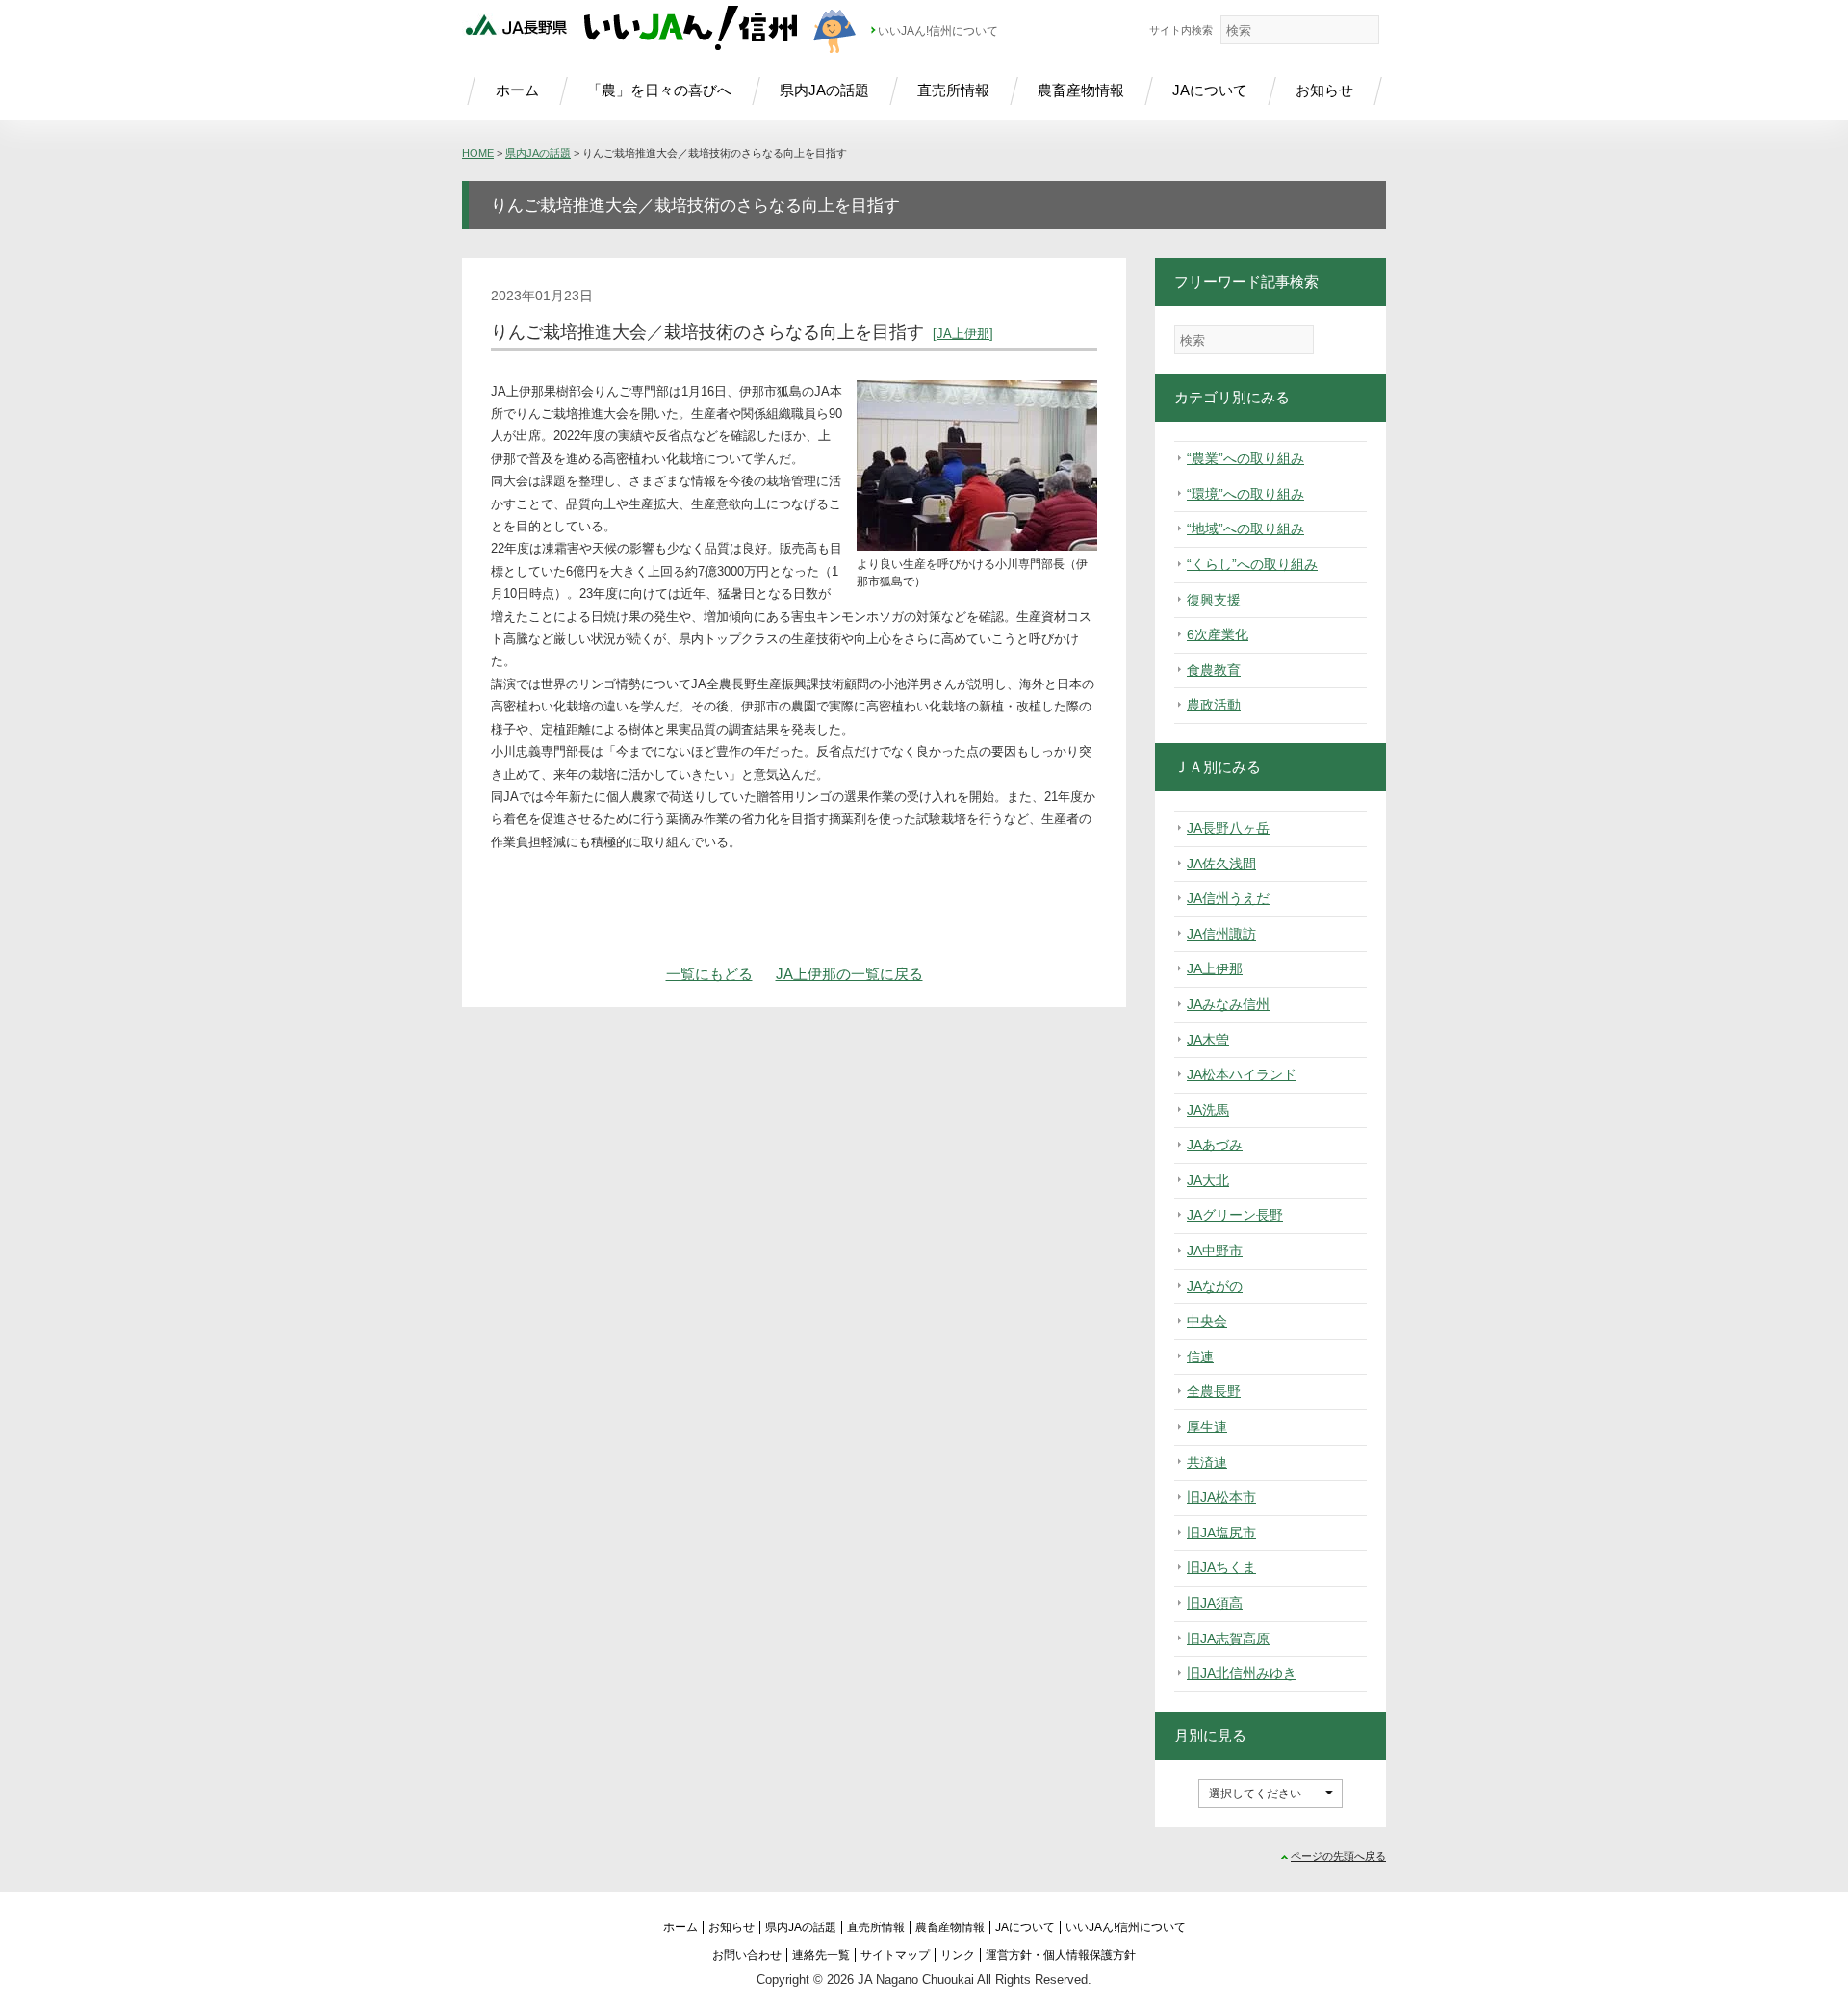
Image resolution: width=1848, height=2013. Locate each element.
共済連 (1207, 1462)
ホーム (517, 90)
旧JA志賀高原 (1228, 1639)
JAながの (1215, 1286)
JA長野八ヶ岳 (1228, 828)
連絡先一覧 (821, 1955)
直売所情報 (953, 90)
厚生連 (1207, 1427)
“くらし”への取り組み (1252, 564)
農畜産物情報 (1081, 90)
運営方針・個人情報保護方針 (1061, 1955)
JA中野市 (1215, 1251)
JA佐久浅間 (1221, 864)
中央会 (1207, 1321)
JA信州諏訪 (1221, 934)
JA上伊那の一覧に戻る (849, 974)
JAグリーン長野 (1235, 1215)
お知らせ (1324, 90)
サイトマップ (895, 1955)
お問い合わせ (747, 1955)
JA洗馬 (1208, 1110)
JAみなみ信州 (1228, 1004)
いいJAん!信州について (938, 31)
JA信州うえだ (1228, 898)
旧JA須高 (1215, 1603)
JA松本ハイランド (1242, 1074)
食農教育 (1214, 670)
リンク (958, 1955)
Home (478, 153)
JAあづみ (1215, 1145)
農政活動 (1214, 705)
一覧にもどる (709, 974)
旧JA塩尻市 (1221, 1533)
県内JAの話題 (824, 90)
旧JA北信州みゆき (1242, 1673)
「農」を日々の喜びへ (659, 90)
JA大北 (1208, 1180)
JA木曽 (1208, 1040)
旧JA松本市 (1221, 1497)
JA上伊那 (963, 334)
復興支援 (1214, 600)
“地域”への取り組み (1245, 529)
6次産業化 (1218, 634)
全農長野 (1214, 1391)
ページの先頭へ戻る (1338, 1856)
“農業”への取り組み (1245, 458)
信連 (1200, 1356)
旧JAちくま (1221, 1567)
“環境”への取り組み (1245, 494)
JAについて (1210, 90)
